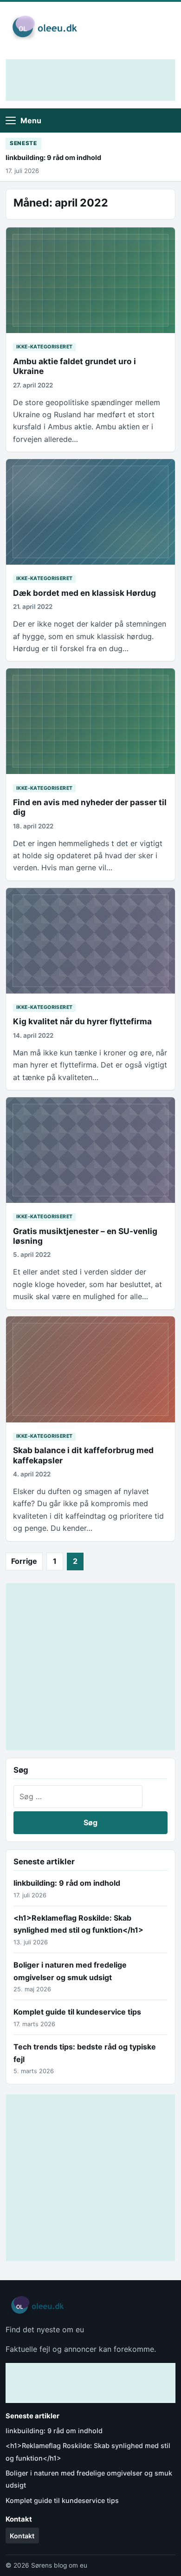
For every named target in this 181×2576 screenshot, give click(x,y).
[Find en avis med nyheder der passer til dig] (90, 721)
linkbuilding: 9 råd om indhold (53, 157)
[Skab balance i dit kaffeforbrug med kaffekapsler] (90, 1369)
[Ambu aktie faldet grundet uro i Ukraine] (90, 280)
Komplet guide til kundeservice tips (77, 2012)
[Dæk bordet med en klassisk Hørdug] (90, 512)
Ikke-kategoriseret (45, 347)
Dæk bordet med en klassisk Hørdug (84, 593)
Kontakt (22, 2536)
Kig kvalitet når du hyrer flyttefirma (82, 1021)
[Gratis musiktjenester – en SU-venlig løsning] (90, 1150)
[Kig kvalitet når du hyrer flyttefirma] (90, 941)
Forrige (24, 1561)
